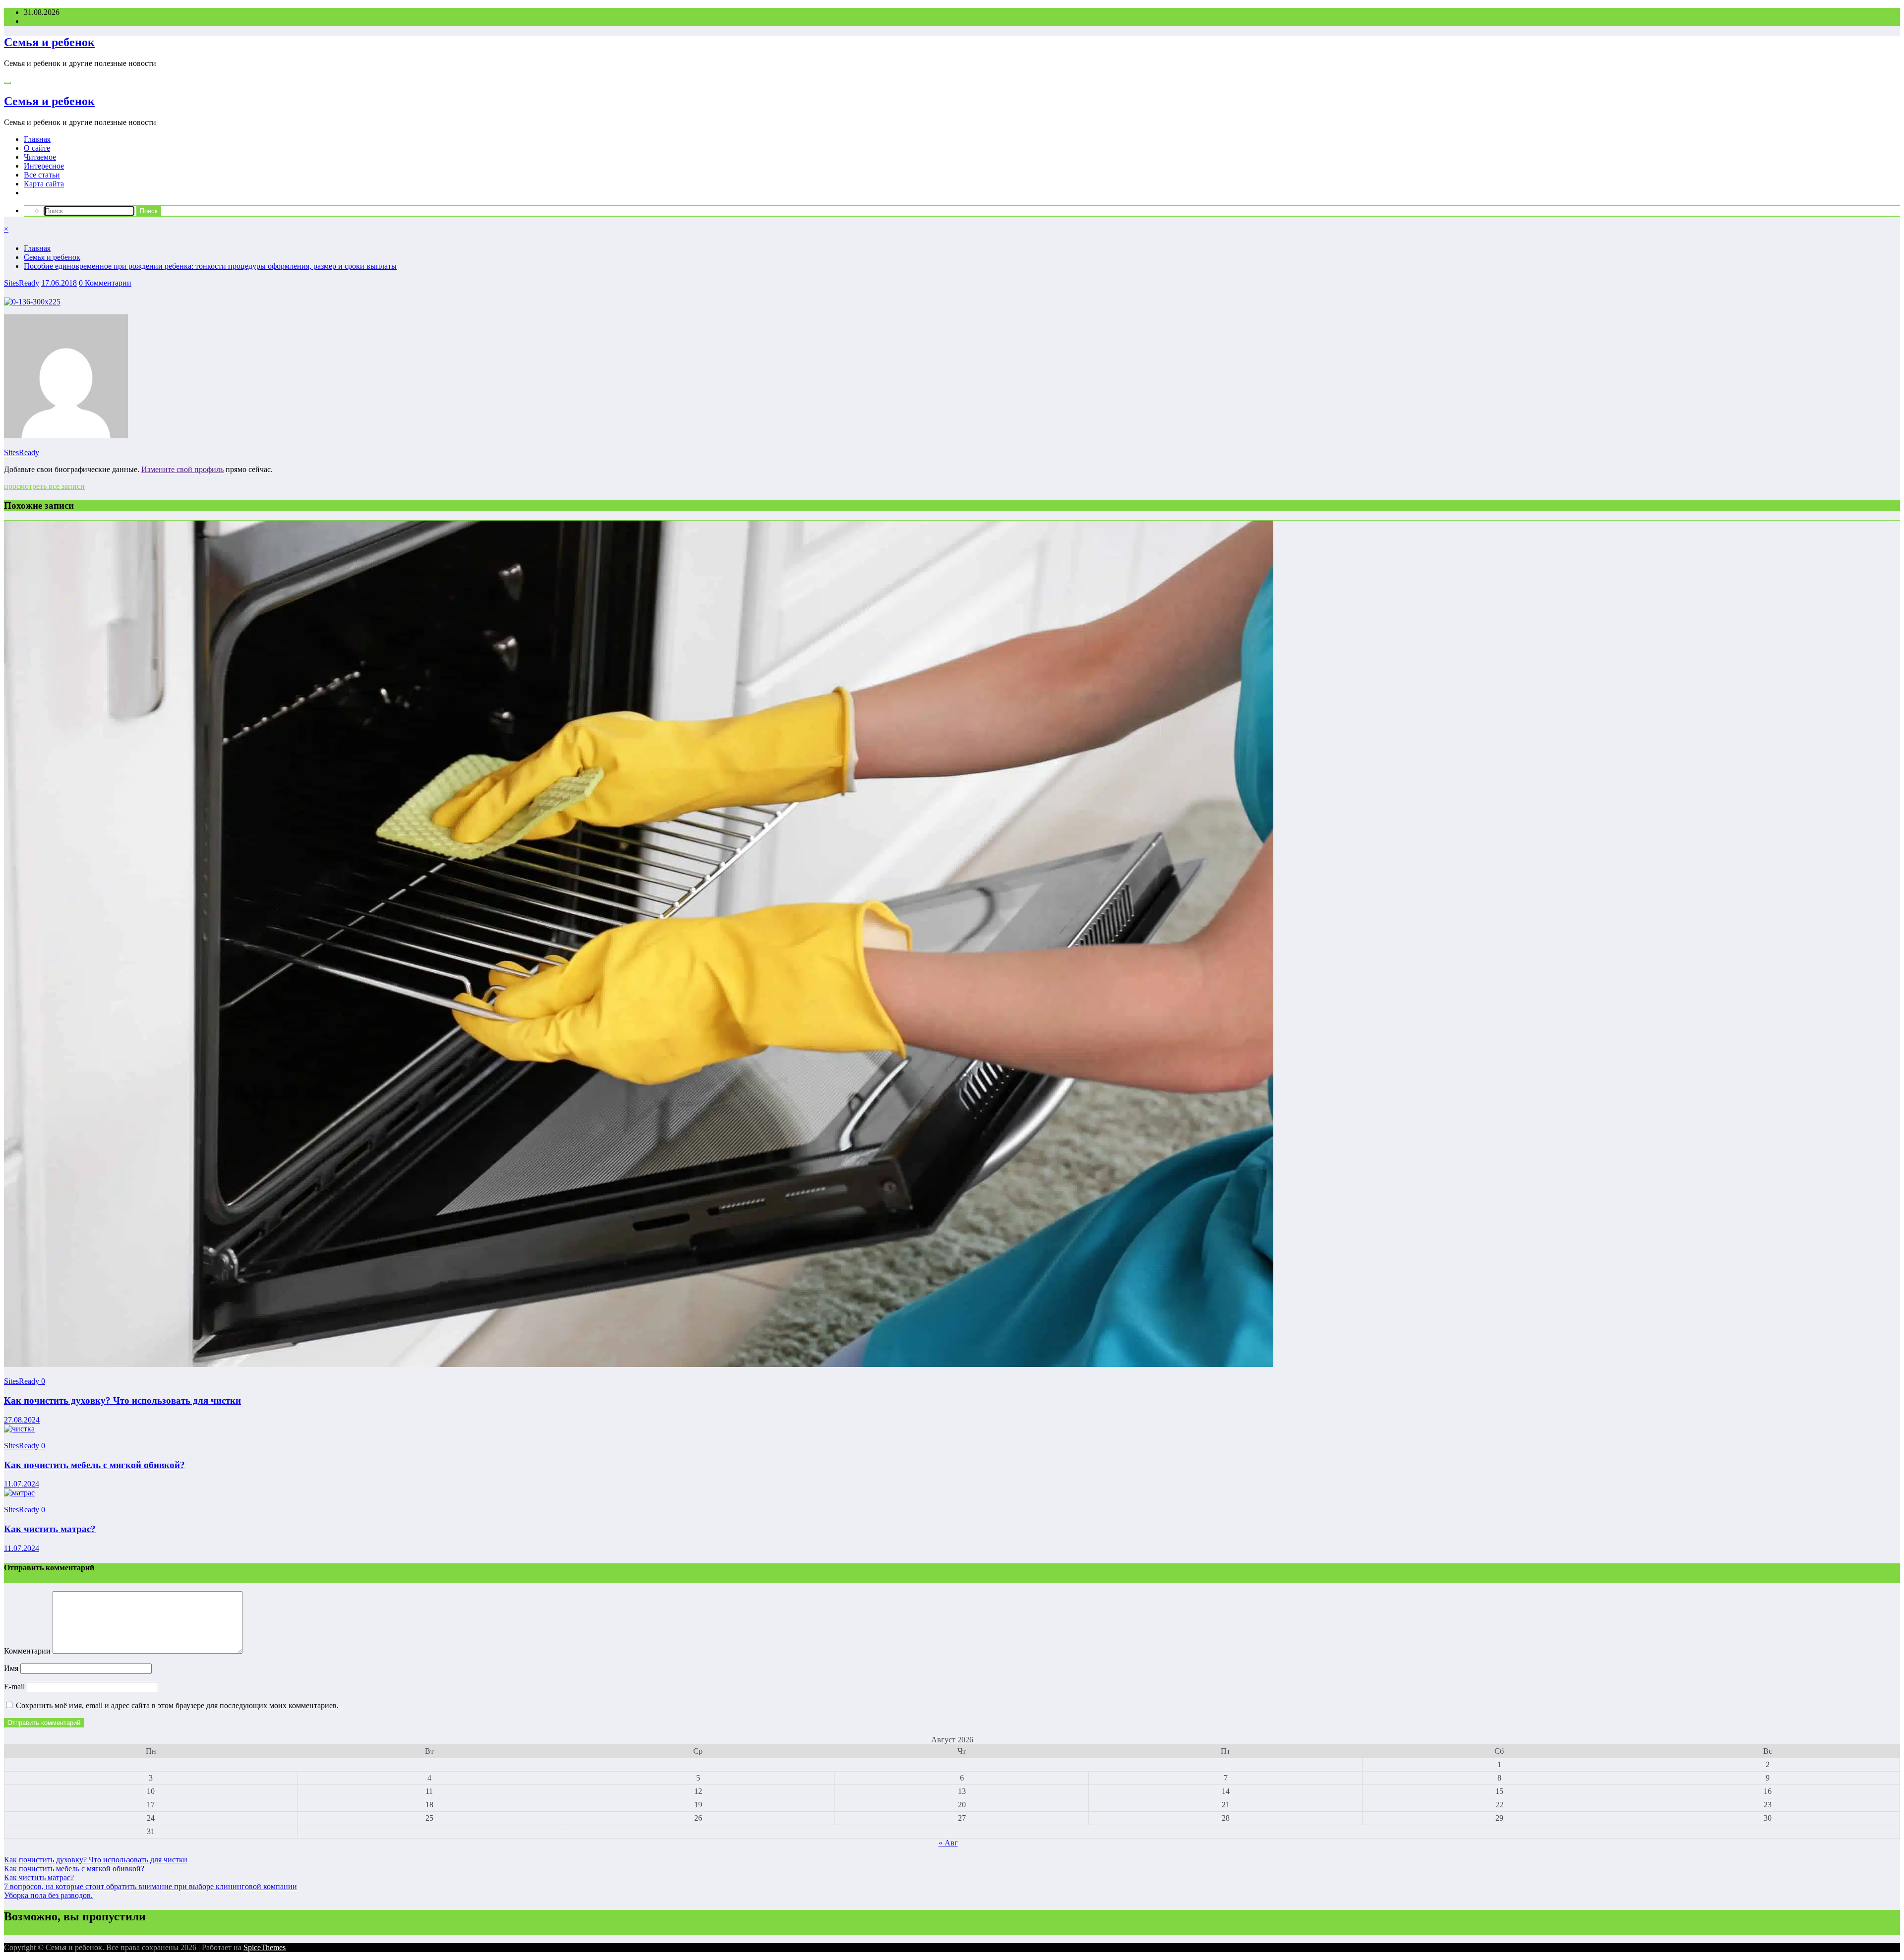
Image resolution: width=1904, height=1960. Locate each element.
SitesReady (22, 283)
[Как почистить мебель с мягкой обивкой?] (19, 1429)
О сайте (37, 148)
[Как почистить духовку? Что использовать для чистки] (639, 1364)
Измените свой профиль (182, 469)
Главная (37, 139)
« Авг (948, 1843)
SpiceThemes (265, 1947)
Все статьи (42, 175)
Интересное (44, 166)
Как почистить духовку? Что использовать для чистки (122, 1400)
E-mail (15, 1687)
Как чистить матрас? (50, 1529)
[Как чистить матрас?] (19, 1493)
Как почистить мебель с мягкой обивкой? (94, 1465)
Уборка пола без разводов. (48, 1895)
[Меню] (7, 83)
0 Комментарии (105, 283)
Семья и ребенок (49, 42)
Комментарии (28, 1651)
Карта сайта (44, 184)
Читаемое (40, 157)
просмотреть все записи (44, 486)
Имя (12, 1668)
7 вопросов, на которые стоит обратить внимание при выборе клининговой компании (150, 1886)
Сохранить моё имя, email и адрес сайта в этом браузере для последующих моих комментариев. (177, 1705)
